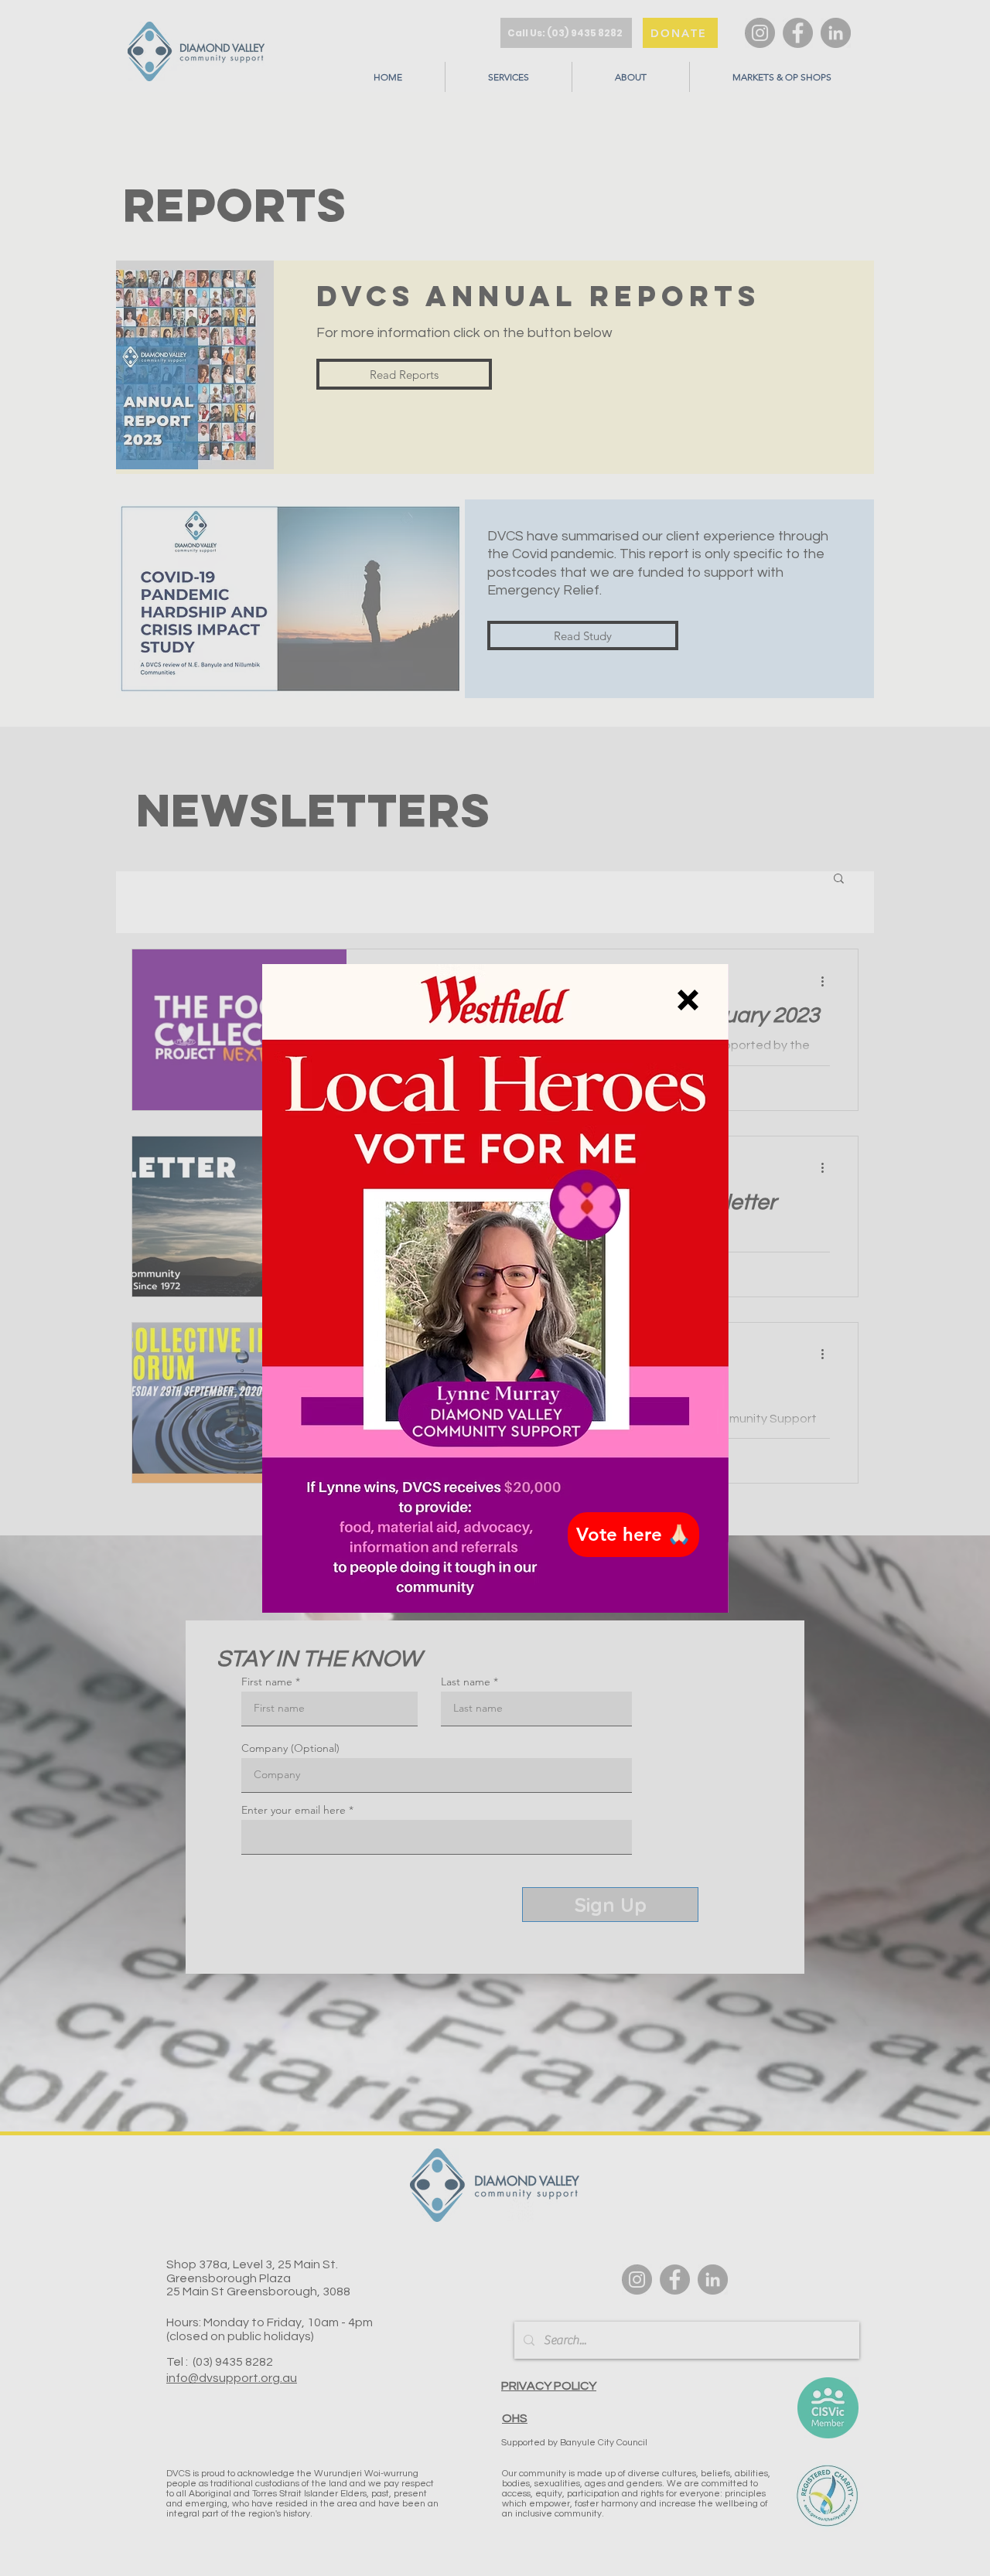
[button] (688, 1000)
